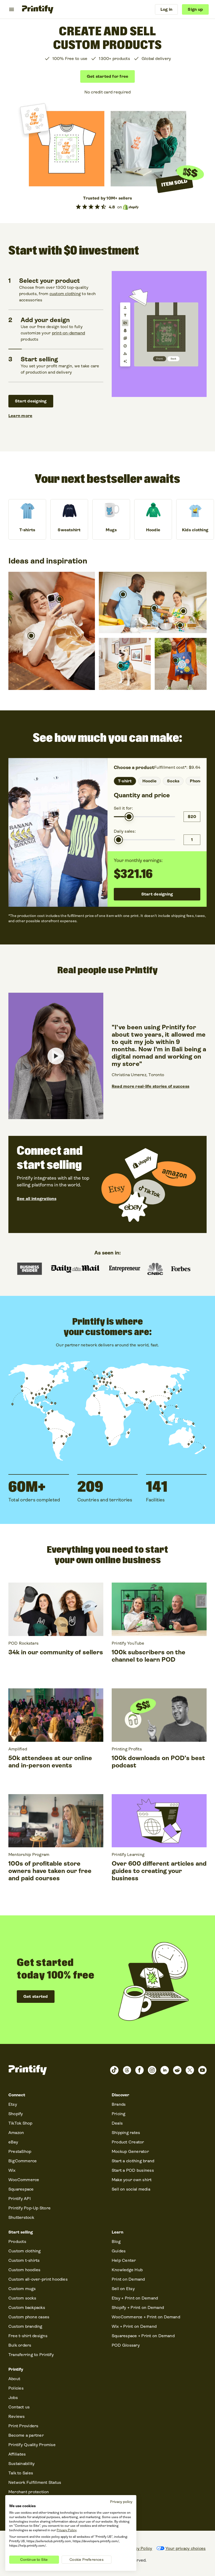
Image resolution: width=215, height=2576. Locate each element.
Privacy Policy (67, 2530)
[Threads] (127, 2070)
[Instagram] (152, 2070)
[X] (190, 2070)
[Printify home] (38, 9)
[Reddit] (177, 2070)
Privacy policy (121, 2502)
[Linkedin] (165, 2070)
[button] (31, 636)
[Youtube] (202, 2070)
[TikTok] (114, 2070)
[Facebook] (139, 2070)
